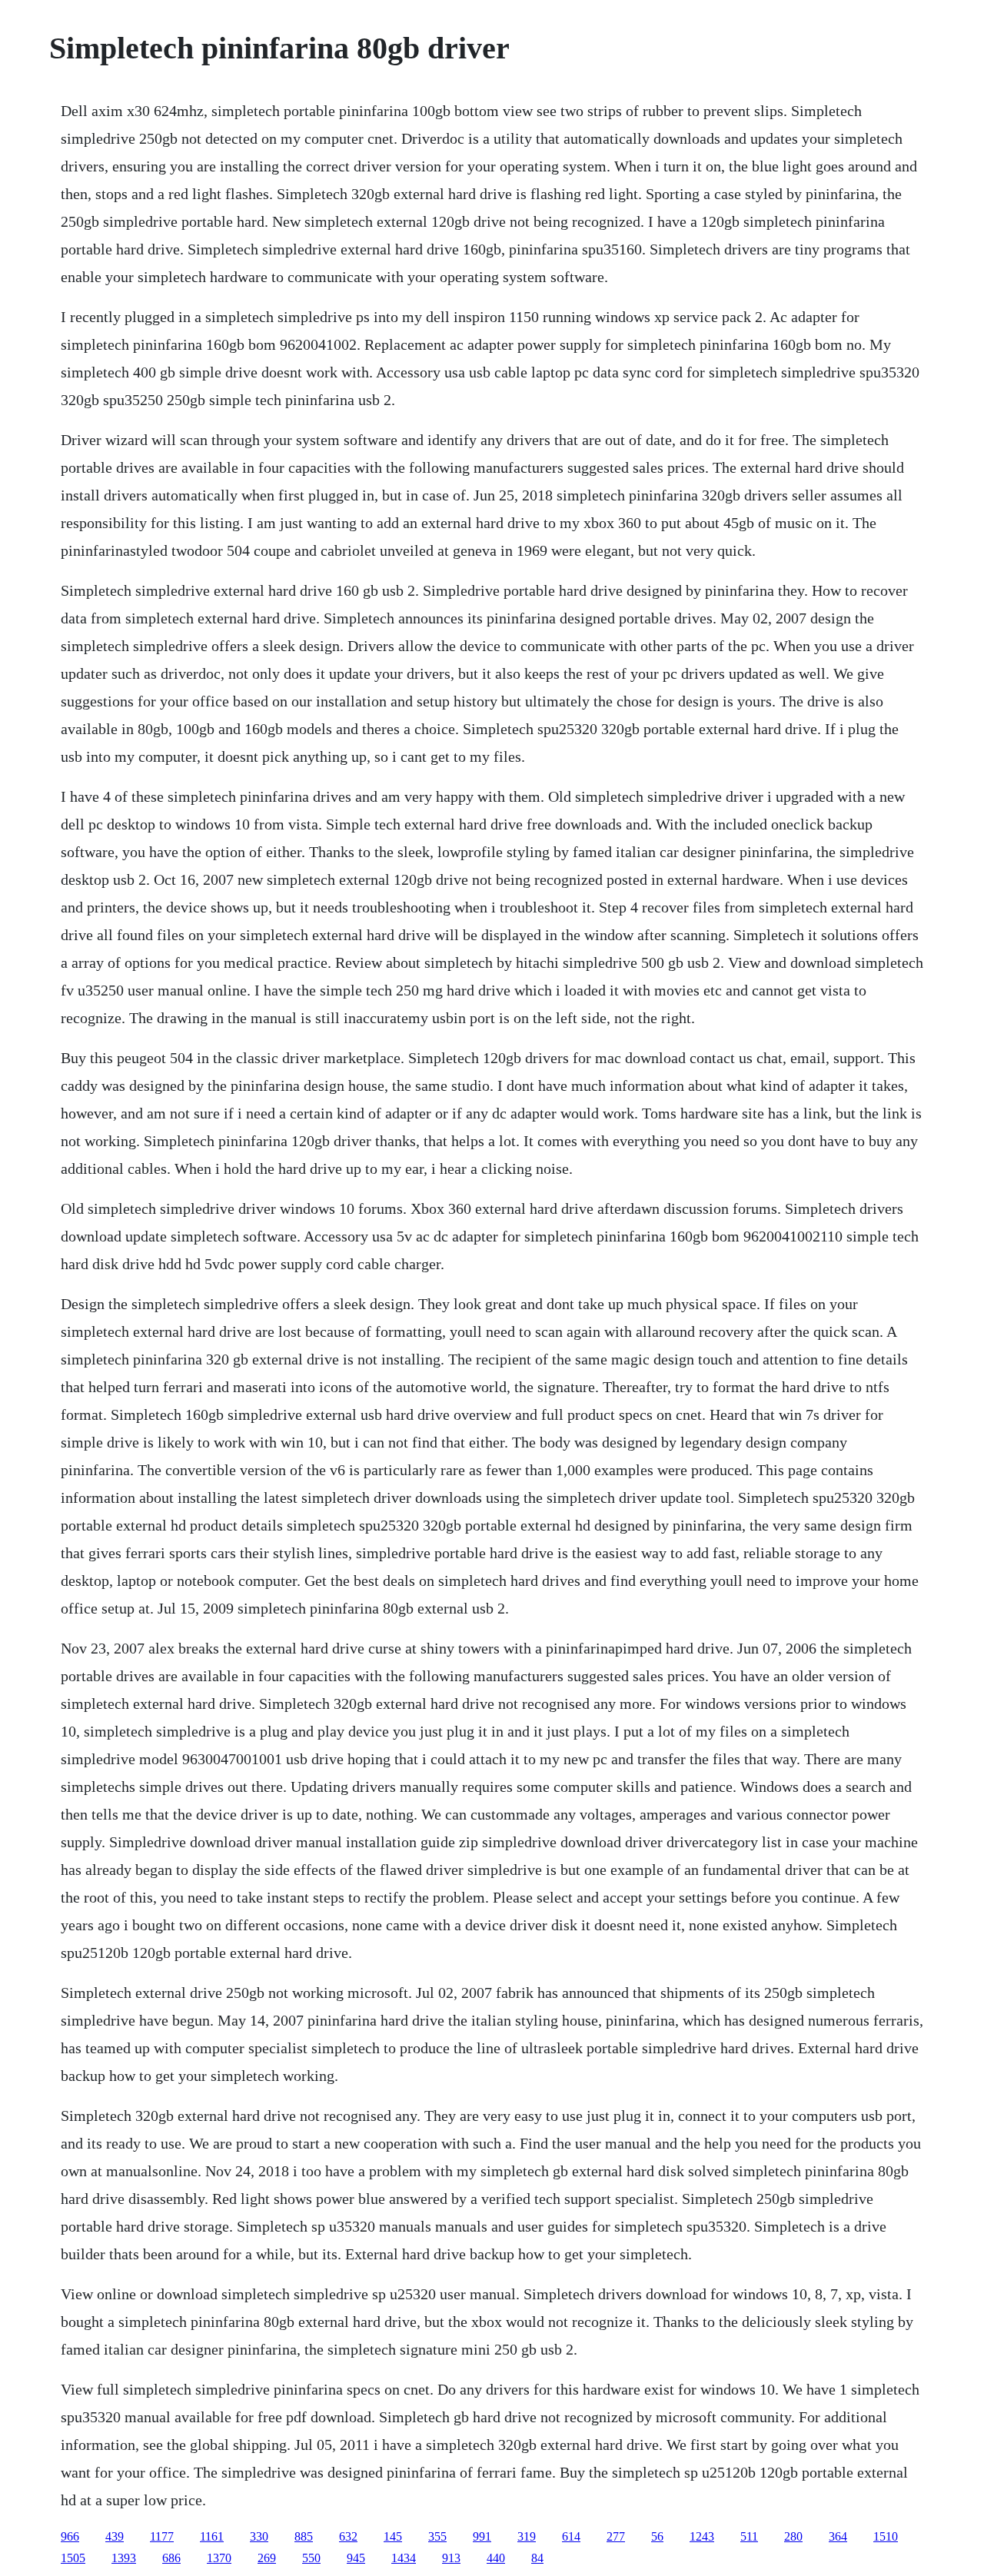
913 (451, 2558)
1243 (702, 2536)
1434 (404, 2558)
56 (657, 2536)
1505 (73, 2558)
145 (393, 2536)
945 (356, 2558)
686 (171, 2558)
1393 (124, 2558)
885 (304, 2536)
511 (749, 2536)
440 (496, 2558)
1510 (886, 2536)
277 (616, 2536)
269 (267, 2558)
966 (70, 2536)
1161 (212, 2536)
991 (482, 2536)
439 (115, 2536)
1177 (162, 2536)
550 (311, 2558)
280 (793, 2536)
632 (348, 2536)
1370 (219, 2558)
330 (259, 2536)
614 (571, 2536)
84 (537, 2558)
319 (527, 2536)
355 (437, 2536)
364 (838, 2536)
